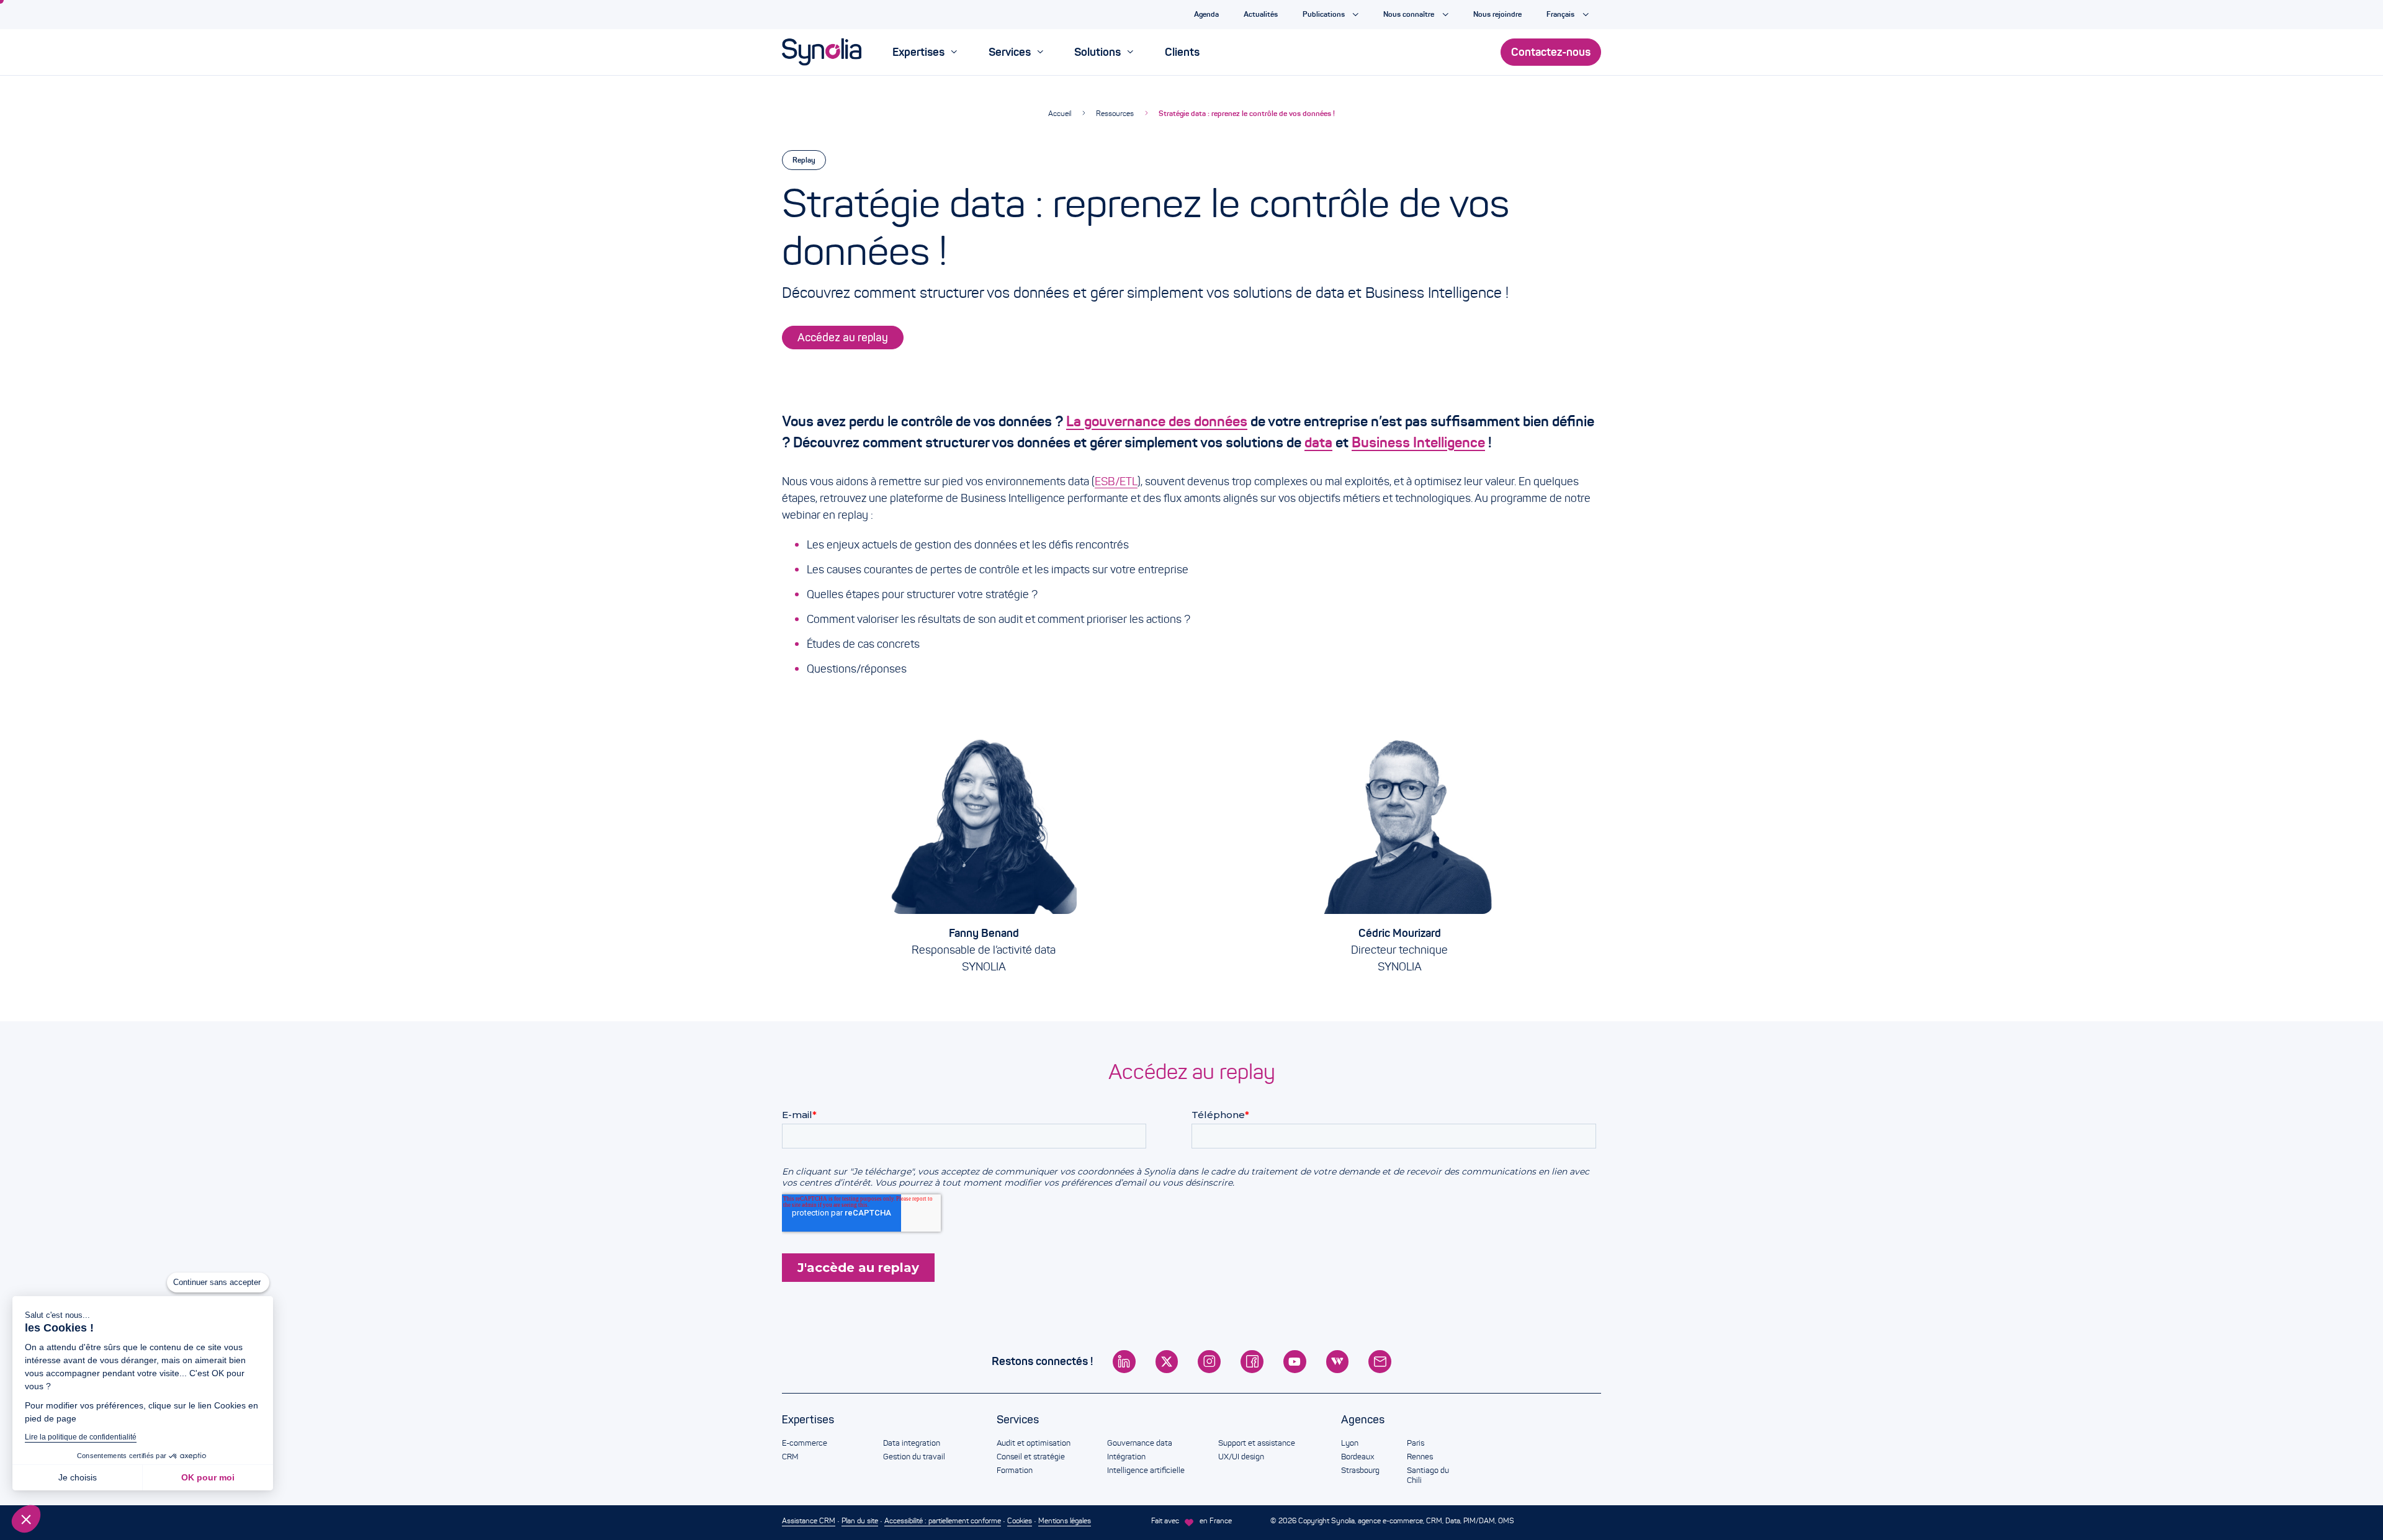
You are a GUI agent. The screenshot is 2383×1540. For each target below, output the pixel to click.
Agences (1363, 1420)
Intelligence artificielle (1146, 1471)
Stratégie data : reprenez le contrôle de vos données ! (1247, 113)
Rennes (1420, 1457)
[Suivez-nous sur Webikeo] (1338, 1362)
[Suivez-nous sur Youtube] (1295, 1362)
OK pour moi (208, 1477)
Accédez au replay (843, 338)
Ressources (1115, 113)
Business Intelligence (1418, 442)
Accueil (1060, 113)
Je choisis (78, 1477)
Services (1018, 1420)
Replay (804, 160)
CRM (790, 1457)
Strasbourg (1360, 1471)
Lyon (1350, 1443)
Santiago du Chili (1428, 1475)
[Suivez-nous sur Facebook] (1252, 1362)
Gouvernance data (1140, 1443)
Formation (1015, 1471)
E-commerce (805, 1443)
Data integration (912, 1443)
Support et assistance (1257, 1443)
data (1318, 442)
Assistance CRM (809, 1520)
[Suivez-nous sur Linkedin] (1124, 1362)
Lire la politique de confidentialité (81, 1437)
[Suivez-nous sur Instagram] (1209, 1362)
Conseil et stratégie (1031, 1457)
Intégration (1126, 1457)
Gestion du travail (914, 1457)
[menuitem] (925, 52)
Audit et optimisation (1034, 1443)
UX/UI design (1241, 1457)
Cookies (1020, 1520)
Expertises (808, 1420)
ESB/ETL (1116, 481)
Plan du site (860, 1520)
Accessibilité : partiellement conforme (943, 1520)
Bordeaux (1358, 1457)
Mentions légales (1065, 1520)
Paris (1416, 1443)
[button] (26, 1519)
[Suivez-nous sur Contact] (1380, 1362)
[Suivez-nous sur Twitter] (1167, 1362)
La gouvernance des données (1157, 421)
